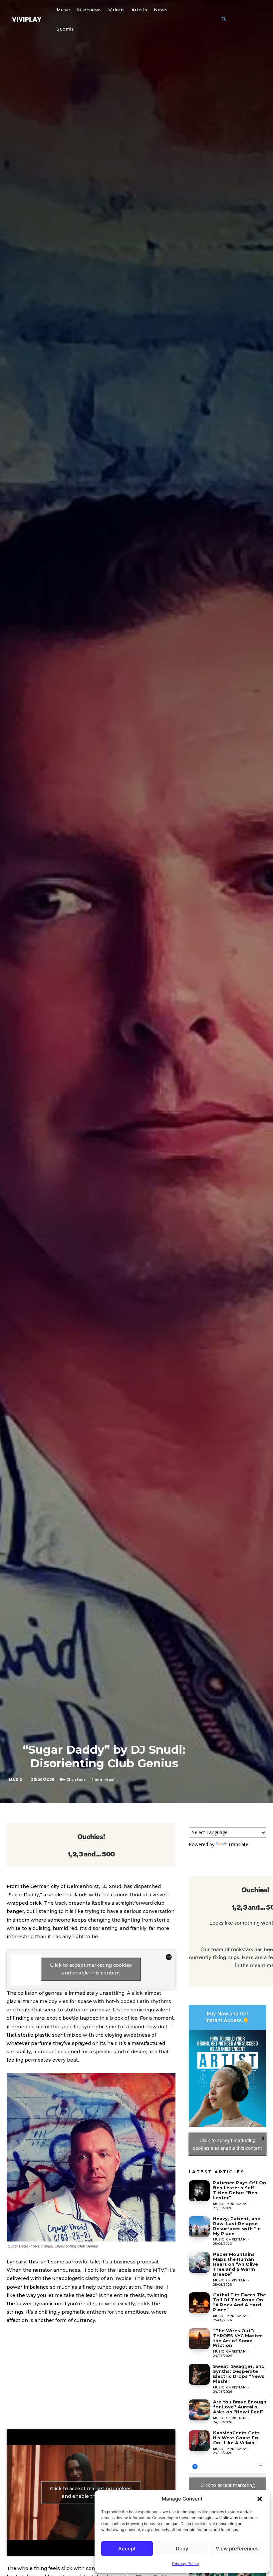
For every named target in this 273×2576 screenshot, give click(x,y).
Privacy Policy (186, 2564)
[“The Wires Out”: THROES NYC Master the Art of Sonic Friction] (199, 2339)
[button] (260, 2499)
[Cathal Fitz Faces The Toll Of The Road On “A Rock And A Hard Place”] (199, 2303)
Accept (127, 2549)
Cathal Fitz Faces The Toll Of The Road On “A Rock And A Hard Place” (240, 2302)
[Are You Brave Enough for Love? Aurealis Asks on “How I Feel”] (199, 2410)
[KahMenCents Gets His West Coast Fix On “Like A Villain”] (199, 2441)
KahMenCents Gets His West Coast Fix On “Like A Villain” (236, 2438)
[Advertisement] (91, 2380)
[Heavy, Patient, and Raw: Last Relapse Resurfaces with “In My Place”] (199, 2227)
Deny (182, 2549)
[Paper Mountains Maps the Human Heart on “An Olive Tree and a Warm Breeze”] (199, 2262)
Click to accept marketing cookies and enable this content (91, 1969)
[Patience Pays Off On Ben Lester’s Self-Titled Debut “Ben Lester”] (199, 2191)
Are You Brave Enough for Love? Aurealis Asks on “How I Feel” (240, 2407)
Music (16, 1780)
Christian (76, 1779)
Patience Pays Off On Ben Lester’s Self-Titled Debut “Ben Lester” (240, 2190)
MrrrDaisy (237, 2204)
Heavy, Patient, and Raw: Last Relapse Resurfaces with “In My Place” (237, 2226)
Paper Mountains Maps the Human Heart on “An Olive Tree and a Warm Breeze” (236, 2264)
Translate (238, 1844)
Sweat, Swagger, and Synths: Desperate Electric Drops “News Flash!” (239, 2374)
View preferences (237, 2549)
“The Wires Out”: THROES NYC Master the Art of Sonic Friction (238, 2338)
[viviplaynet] (27, 19)
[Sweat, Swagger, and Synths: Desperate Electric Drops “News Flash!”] (199, 2374)
